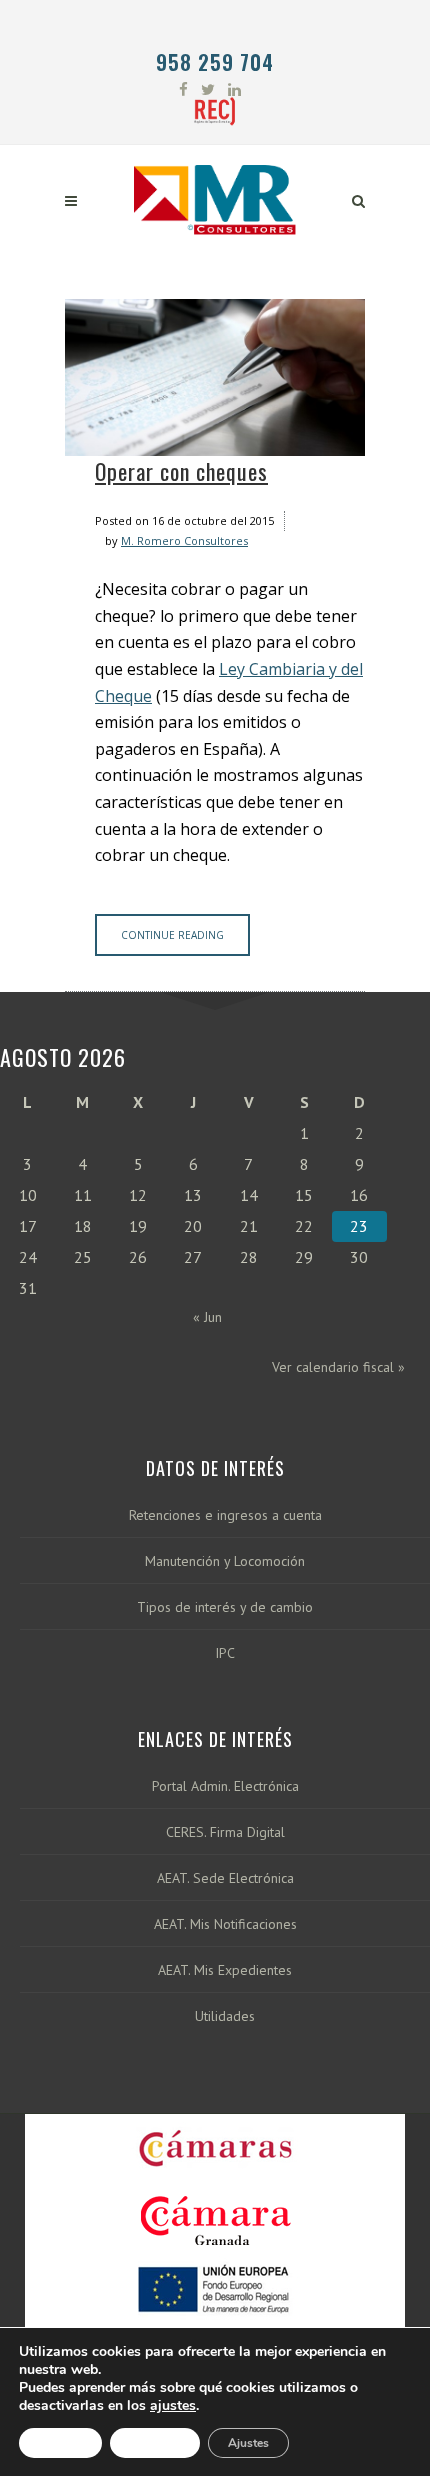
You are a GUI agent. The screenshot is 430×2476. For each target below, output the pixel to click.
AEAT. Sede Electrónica (225, 1878)
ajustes (173, 2406)
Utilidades (225, 2016)
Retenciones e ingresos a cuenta (225, 1515)
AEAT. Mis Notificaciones (225, 1924)
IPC (225, 1653)
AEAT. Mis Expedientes (225, 1970)
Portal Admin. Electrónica (225, 1786)
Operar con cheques (181, 471)
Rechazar (155, 2443)
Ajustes (248, 2443)
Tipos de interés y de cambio (225, 1607)
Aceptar (60, 2443)
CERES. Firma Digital (225, 1832)
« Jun (207, 1317)
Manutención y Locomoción (225, 1561)
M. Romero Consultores (184, 540)
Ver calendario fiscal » (338, 1367)
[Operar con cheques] (215, 377)
